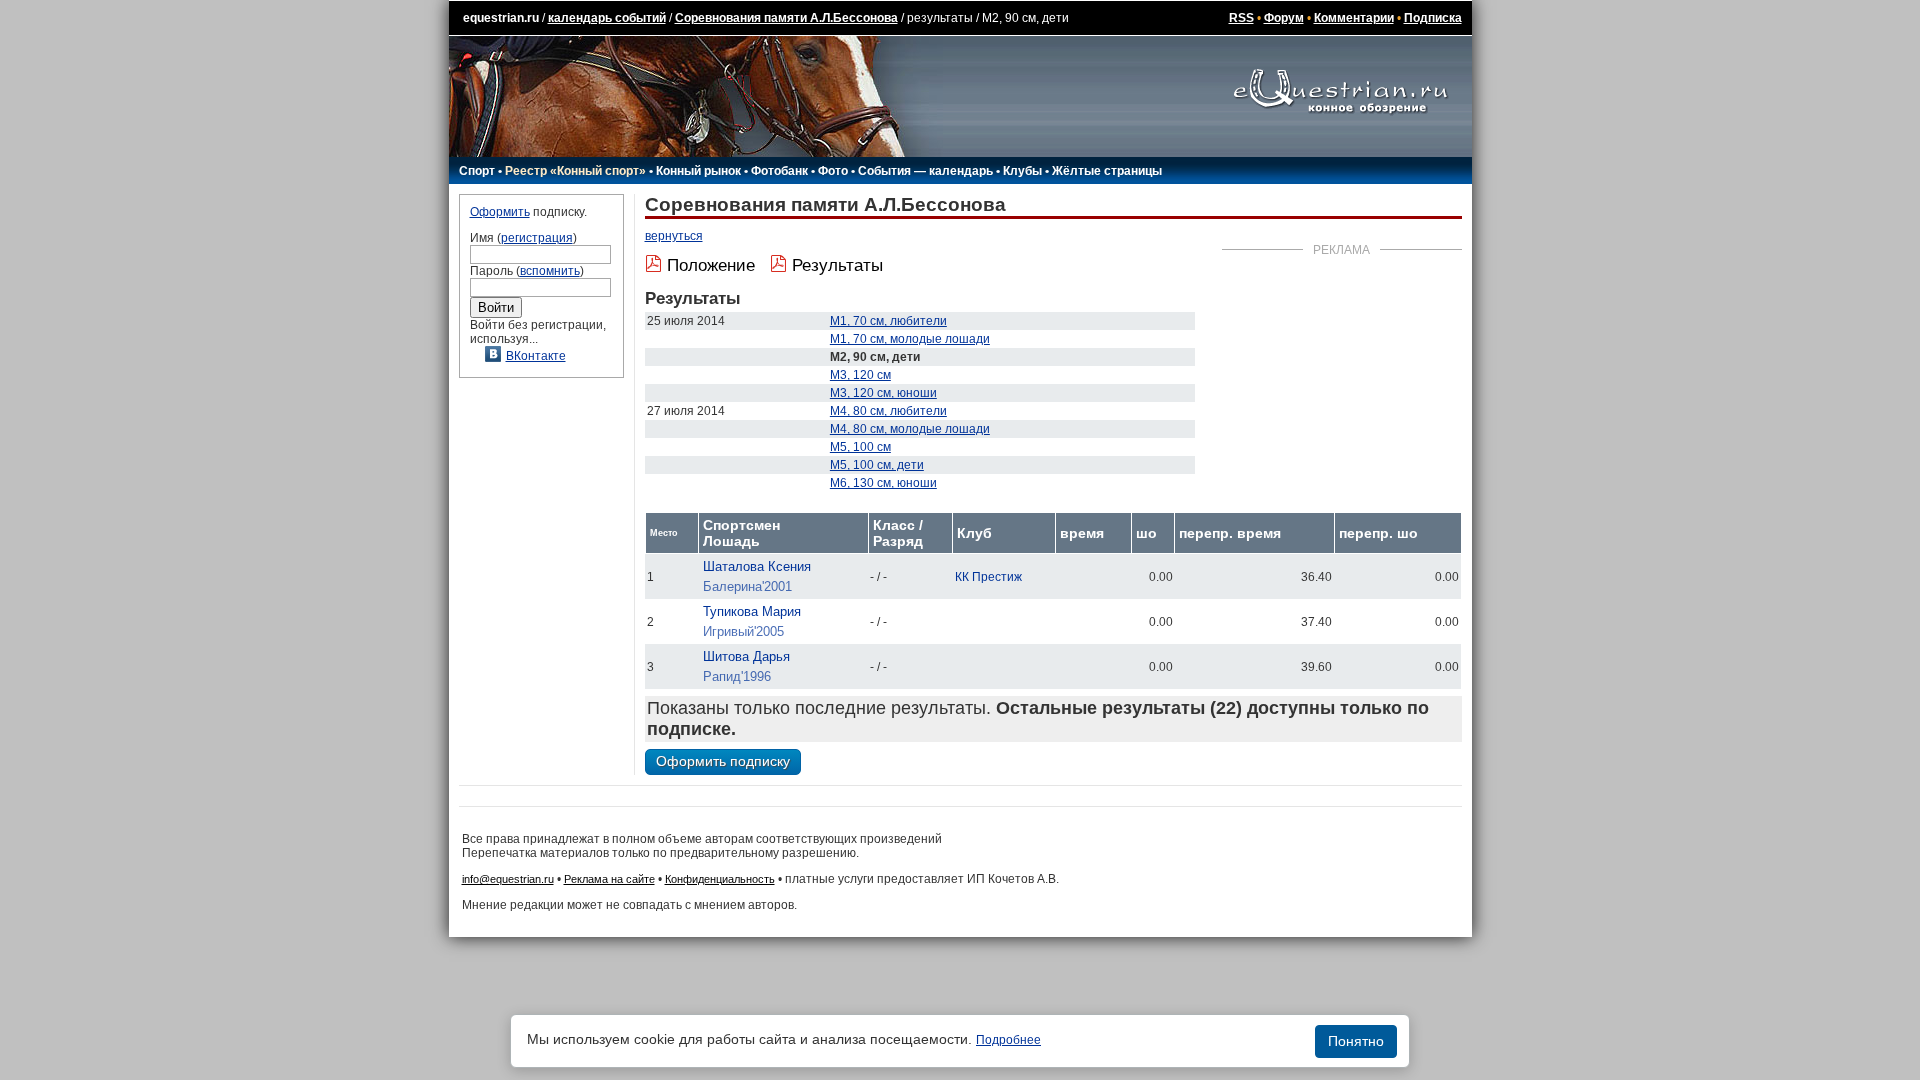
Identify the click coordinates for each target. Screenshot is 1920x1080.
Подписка (1433, 18)
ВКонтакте (536, 356)
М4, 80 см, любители (888, 411)
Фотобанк (779, 171)
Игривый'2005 (743, 631)
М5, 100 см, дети (877, 465)
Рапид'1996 (737, 676)
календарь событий (607, 18)
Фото (833, 171)
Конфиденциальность (720, 879)
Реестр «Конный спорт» (575, 171)
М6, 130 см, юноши (883, 483)
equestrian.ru (501, 18)
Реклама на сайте (609, 879)
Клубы (1022, 171)
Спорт (477, 171)
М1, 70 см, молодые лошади (910, 339)
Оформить (500, 212)
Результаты (837, 265)
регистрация (537, 238)
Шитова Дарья (746, 656)
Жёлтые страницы (1107, 171)
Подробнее (1008, 1040)
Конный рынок (698, 171)
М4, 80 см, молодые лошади (910, 429)
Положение (711, 265)
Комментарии (1354, 18)
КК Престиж (988, 577)
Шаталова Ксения (757, 566)
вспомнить (550, 271)
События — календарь (925, 171)
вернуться (674, 236)
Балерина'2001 (747, 586)
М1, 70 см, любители (888, 321)
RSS (1241, 18)
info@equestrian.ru (508, 879)
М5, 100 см (860, 447)
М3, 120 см (860, 375)
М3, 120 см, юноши (883, 393)
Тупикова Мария (752, 611)
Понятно (1356, 1041)
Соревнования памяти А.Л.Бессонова (786, 18)
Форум (1284, 18)
